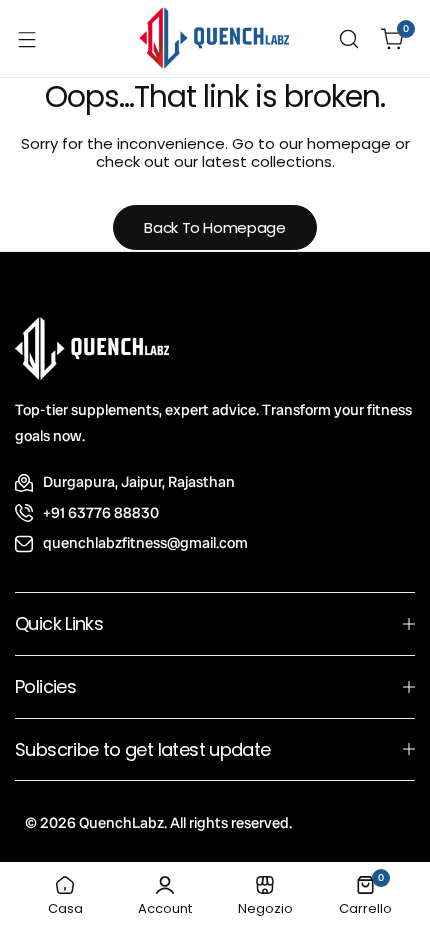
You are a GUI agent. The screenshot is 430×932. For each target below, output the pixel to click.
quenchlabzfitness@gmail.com (145, 543)
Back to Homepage (214, 227)
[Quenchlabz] (215, 38)
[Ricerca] (349, 39)
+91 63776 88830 (101, 513)
